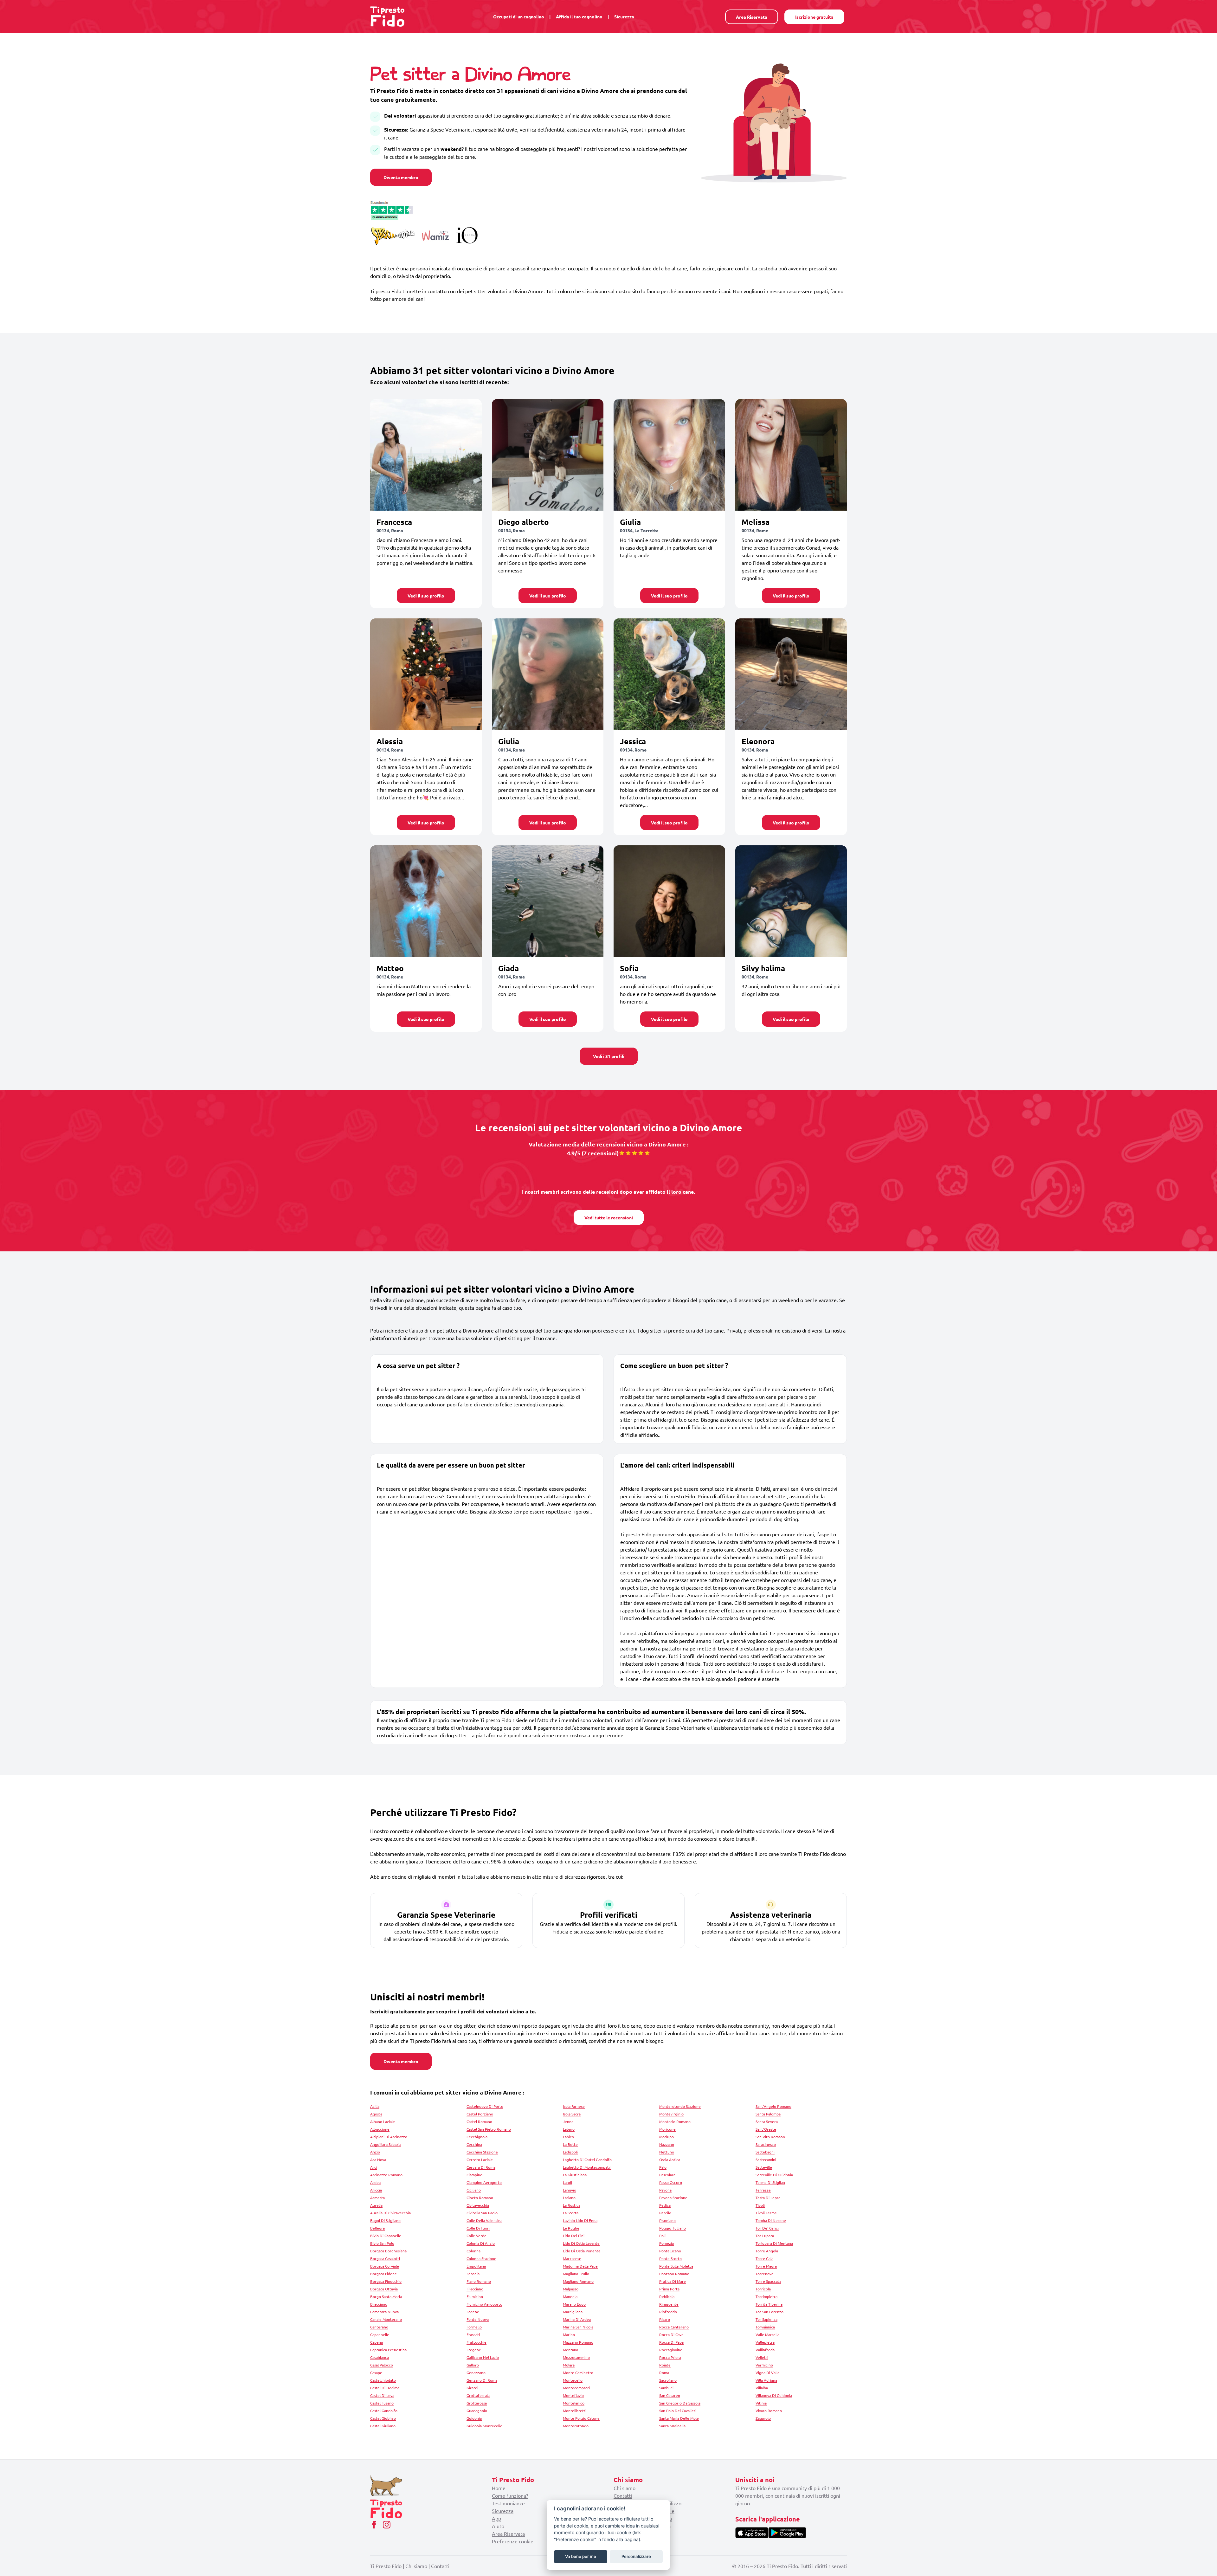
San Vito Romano (770, 2137)
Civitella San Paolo (482, 2213)
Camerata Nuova (384, 2312)
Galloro (473, 2365)
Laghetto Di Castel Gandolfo (587, 2160)
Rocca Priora (670, 2357)
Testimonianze (508, 2503)
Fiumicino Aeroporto (484, 2304)
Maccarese (572, 2258)
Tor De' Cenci (767, 2228)
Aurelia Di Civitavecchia (390, 2213)
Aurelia (376, 2205)
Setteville (764, 2167)
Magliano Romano (578, 2281)
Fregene (474, 2350)
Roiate (665, 2365)
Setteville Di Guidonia (774, 2175)
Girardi (472, 2388)
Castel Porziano (480, 2114)
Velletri (762, 2357)
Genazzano (476, 2373)
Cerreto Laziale (480, 2160)
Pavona (665, 2190)
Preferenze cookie (513, 2541)
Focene (473, 2312)
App (496, 2518)
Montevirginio (671, 2114)
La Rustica (572, 2205)
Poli (662, 2236)
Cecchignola (477, 2137)
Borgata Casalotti (385, 2258)
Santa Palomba (768, 2114)
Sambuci (666, 2388)
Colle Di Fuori (478, 2228)
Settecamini (766, 2160)
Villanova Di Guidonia (774, 2395)
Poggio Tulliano (673, 2228)
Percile (665, 2213)
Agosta (376, 2114)
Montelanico (574, 2403)
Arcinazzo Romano (386, 2175)
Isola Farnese (574, 2106)
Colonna (473, 2251)
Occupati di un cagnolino (519, 16)
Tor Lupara (765, 2236)
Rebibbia (667, 2296)
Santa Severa (767, 2121)
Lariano (569, 2198)
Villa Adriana (766, 2380)
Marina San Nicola (578, 2327)
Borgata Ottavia (384, 2289)
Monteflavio (573, 2395)
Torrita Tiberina (769, 2304)
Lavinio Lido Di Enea (580, 2220)
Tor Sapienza (766, 2319)
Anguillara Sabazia (386, 2144)
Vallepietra (765, 2342)
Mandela (570, 2296)
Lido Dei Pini (574, 2236)
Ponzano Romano (674, 2274)
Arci (374, 2167)
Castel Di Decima (385, 2388)
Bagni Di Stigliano (385, 2220)
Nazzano (667, 2144)
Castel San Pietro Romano (489, 2129)
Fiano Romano (479, 2281)
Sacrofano (668, 2380)
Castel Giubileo (383, 2418)
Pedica (665, 2205)
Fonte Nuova (478, 2319)
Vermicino (764, 2365)
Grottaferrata (478, 2395)
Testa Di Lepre (768, 2198)
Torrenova (764, 2274)
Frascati (473, 2334)
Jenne (568, 2121)
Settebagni (765, 2152)
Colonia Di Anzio (481, 2243)
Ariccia (376, 2190)
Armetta (377, 2198)
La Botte (570, 2144)
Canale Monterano (386, 2319)
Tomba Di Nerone (771, 2220)
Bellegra (377, 2228)
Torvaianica (765, 2327)
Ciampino (474, 2175)
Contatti (623, 2495)
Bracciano (379, 2304)
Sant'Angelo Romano (773, 2106)
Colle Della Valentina (484, 2220)
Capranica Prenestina (388, 2350)
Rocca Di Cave (671, 2334)
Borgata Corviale (385, 2266)
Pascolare (667, 2175)
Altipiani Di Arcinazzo (389, 2137)
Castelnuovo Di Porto (485, 2106)
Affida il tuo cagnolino (579, 16)
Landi (567, 2182)
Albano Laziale (383, 2121)
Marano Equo (574, 2304)
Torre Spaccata (768, 2281)
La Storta (571, 2213)
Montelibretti (575, 2411)
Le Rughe (571, 2228)
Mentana (570, 2350)
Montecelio (573, 2380)
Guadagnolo (477, 2411)
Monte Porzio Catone (581, 2418)
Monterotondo (576, 2426)
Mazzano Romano (578, 2342)
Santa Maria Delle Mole (679, 2418)
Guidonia (474, 2418)
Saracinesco (766, 2144)
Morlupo (666, 2137)
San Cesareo (670, 2395)
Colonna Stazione (481, 2258)
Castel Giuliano (383, 2426)
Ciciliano (474, 2190)
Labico (568, 2137)
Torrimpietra (766, 2296)
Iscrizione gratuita (814, 17)
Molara (569, 2365)
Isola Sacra (572, 2114)
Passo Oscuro (671, 2182)
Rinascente (669, 2304)
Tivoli (760, 2205)
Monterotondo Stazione (680, 2106)
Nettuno (667, 2152)
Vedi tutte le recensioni (609, 1217)
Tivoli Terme (766, 2213)
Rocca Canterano (674, 2327)
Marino (569, 2334)
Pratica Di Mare (673, 2281)
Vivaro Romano (769, 2411)
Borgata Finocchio (386, 2281)
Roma (664, 2373)
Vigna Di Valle (768, 2373)
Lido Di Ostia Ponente (582, 2251)
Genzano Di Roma (482, 2380)
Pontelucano (670, 2251)
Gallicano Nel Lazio (483, 2357)
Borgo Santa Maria (386, 2296)
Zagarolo (763, 2418)
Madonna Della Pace (580, 2266)
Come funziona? (510, 2495)
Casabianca (380, 2357)
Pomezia (666, 2243)
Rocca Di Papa (671, 2342)
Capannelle (380, 2334)
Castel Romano (479, 2121)
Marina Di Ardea (577, 2319)
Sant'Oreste (766, 2129)
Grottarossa (477, 2403)
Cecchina (474, 2144)
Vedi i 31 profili (609, 1056)
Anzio (375, 2152)
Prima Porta (669, 2289)
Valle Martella (767, 2334)
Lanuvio (570, 2190)
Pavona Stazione (673, 2198)
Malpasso (571, 2289)
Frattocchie (476, 2342)
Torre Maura (766, 2266)
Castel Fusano (382, 2403)
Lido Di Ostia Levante (581, 2243)
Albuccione (380, 2129)
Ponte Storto (670, 2258)
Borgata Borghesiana (388, 2251)
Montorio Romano (675, 2121)
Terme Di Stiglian (770, 2182)
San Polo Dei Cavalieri (678, 2411)
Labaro (569, 2129)
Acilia (375, 2106)
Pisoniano (667, 2220)
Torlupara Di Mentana (774, 2243)
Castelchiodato (383, 2380)
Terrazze (763, 2190)
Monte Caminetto (578, 2373)
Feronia (473, 2274)
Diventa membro (401, 177)
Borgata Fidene (383, 2274)
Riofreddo (668, 2312)
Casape (376, 2373)
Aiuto (498, 2526)
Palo (663, 2167)
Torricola (763, 2289)
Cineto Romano (480, 2198)
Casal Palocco (382, 2365)
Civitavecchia (478, 2205)
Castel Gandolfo (384, 2411)
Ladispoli (570, 2152)
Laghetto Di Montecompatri (587, 2167)
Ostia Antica (670, 2160)
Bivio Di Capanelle (386, 2236)
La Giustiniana (575, 2175)
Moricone (667, 2129)
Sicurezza (624, 16)
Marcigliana (573, 2312)
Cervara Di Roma (481, 2167)
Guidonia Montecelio (484, 2426)
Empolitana (476, 2266)
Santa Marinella (672, 2426)
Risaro (665, 2319)
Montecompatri (576, 2388)
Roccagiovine (671, 2350)
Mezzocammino (576, 2357)
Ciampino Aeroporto (484, 2182)
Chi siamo (625, 2488)
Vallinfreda (765, 2350)
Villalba (762, 2388)
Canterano (379, 2327)
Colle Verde (476, 2236)
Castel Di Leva (382, 2395)
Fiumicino (475, 2296)
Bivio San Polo (382, 2243)
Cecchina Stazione (482, 2152)
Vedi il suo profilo (426, 596)
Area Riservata (752, 17)
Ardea (375, 2182)
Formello (474, 2327)
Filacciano (475, 2289)
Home (499, 2488)
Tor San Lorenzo (769, 2312)
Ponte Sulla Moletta (676, 2266)
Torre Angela (767, 2251)
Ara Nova (378, 2160)
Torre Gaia (764, 2258)
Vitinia (761, 2403)
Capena (377, 2342)
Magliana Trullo (576, 2274)
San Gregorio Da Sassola (680, 2403)
